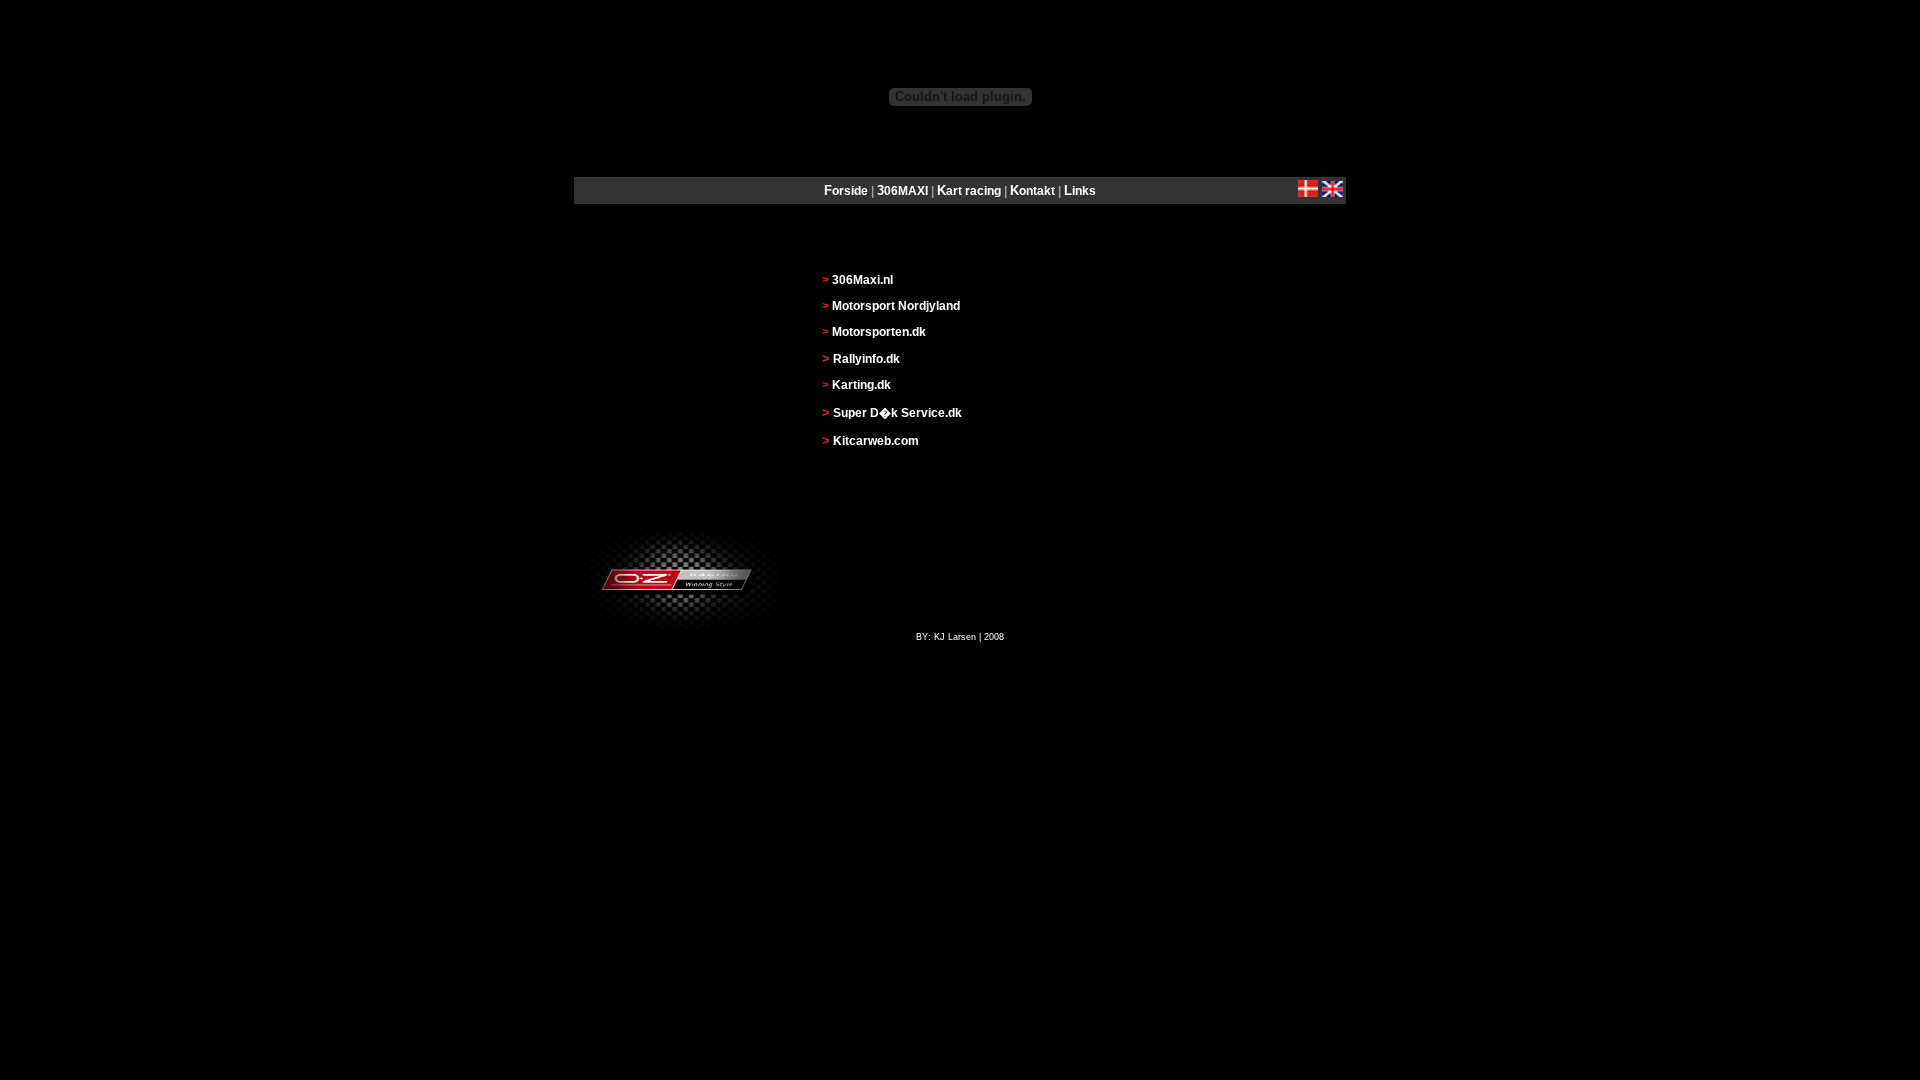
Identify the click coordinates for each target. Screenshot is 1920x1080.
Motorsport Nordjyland (896, 306)
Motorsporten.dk (879, 332)
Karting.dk (861, 385)
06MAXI (907, 191)
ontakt (1037, 191)
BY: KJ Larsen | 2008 (960, 637)
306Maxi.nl (862, 280)
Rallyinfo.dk (866, 359)
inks (1084, 191)
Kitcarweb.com (876, 441)
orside (850, 191)
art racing (973, 191)
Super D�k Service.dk (897, 413)
